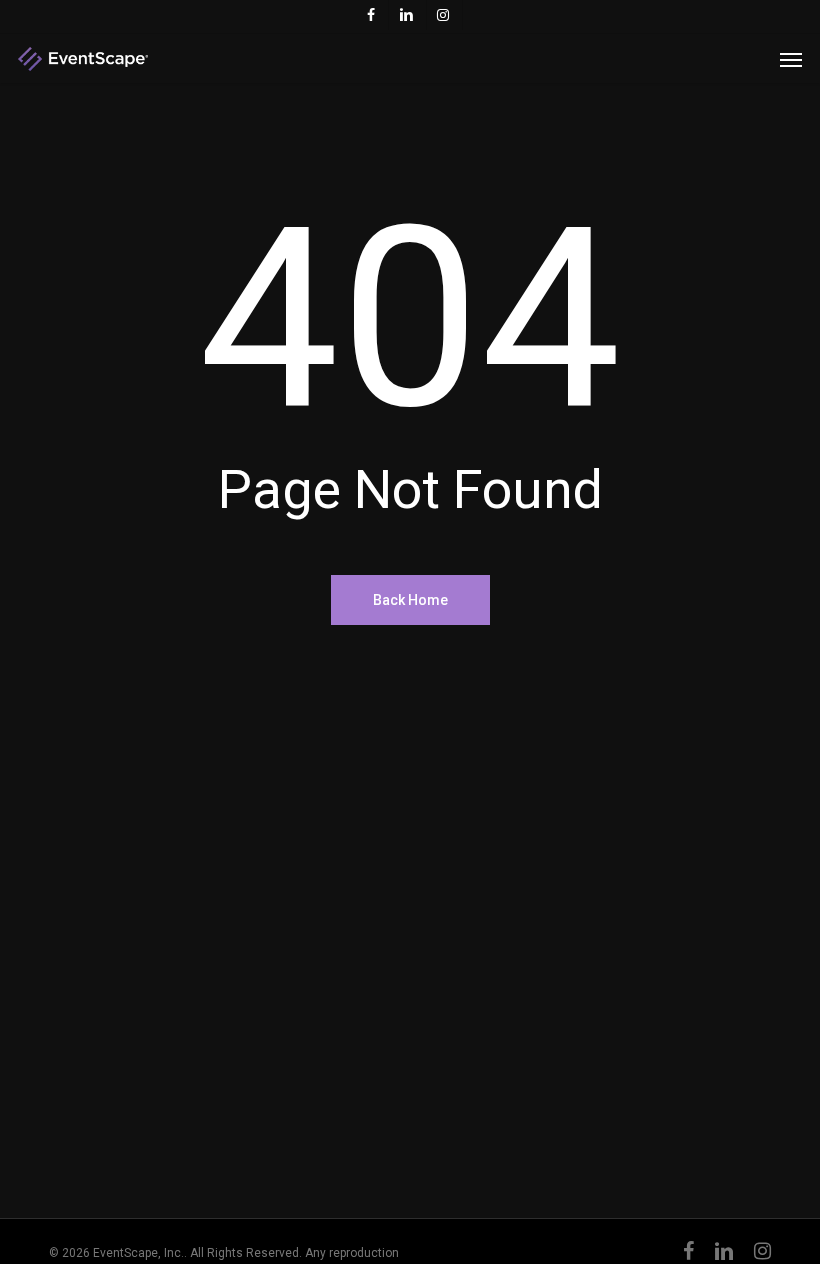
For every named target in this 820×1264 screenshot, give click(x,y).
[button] (791, 59)
